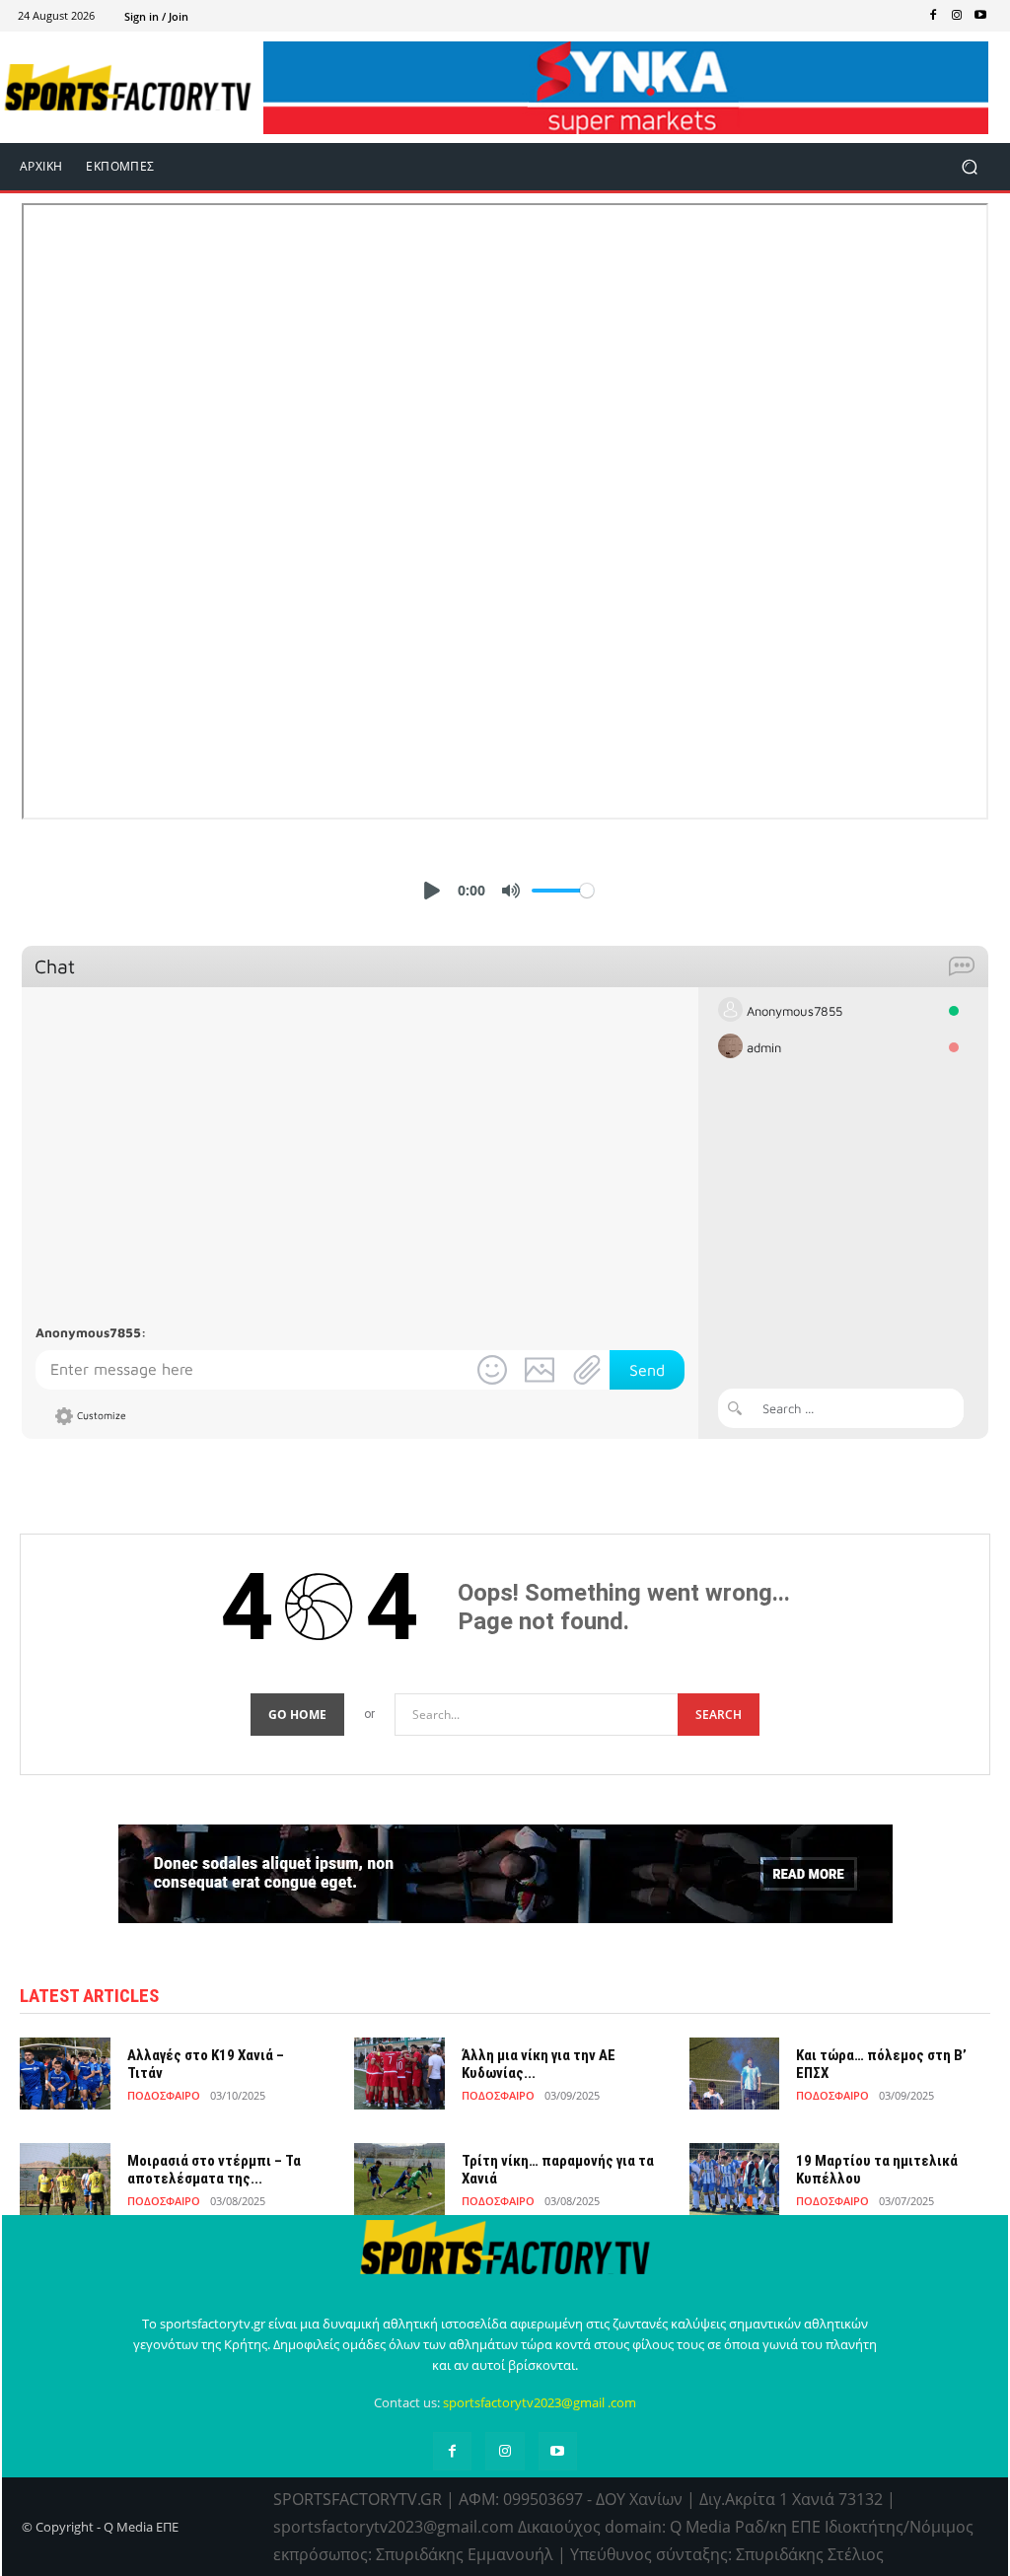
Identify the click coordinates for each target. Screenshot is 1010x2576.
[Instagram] (957, 16)
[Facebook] (933, 16)
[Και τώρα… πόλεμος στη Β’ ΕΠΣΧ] (735, 2074)
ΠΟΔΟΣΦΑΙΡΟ (164, 2095)
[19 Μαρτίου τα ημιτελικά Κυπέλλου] (735, 2179)
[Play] (432, 891)
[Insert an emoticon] (492, 1370)
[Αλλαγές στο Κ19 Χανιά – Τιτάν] (65, 2074)
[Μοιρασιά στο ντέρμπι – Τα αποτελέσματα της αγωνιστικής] (65, 2179)
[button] (969, 167)
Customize (102, 1415)
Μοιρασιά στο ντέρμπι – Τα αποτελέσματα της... (214, 2170)
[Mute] (511, 891)
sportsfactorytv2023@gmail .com (540, 2402)
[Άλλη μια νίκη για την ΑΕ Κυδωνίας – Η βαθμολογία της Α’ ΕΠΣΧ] (399, 2074)
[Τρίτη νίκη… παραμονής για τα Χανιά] (399, 2179)
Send (647, 1370)
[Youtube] (980, 16)
